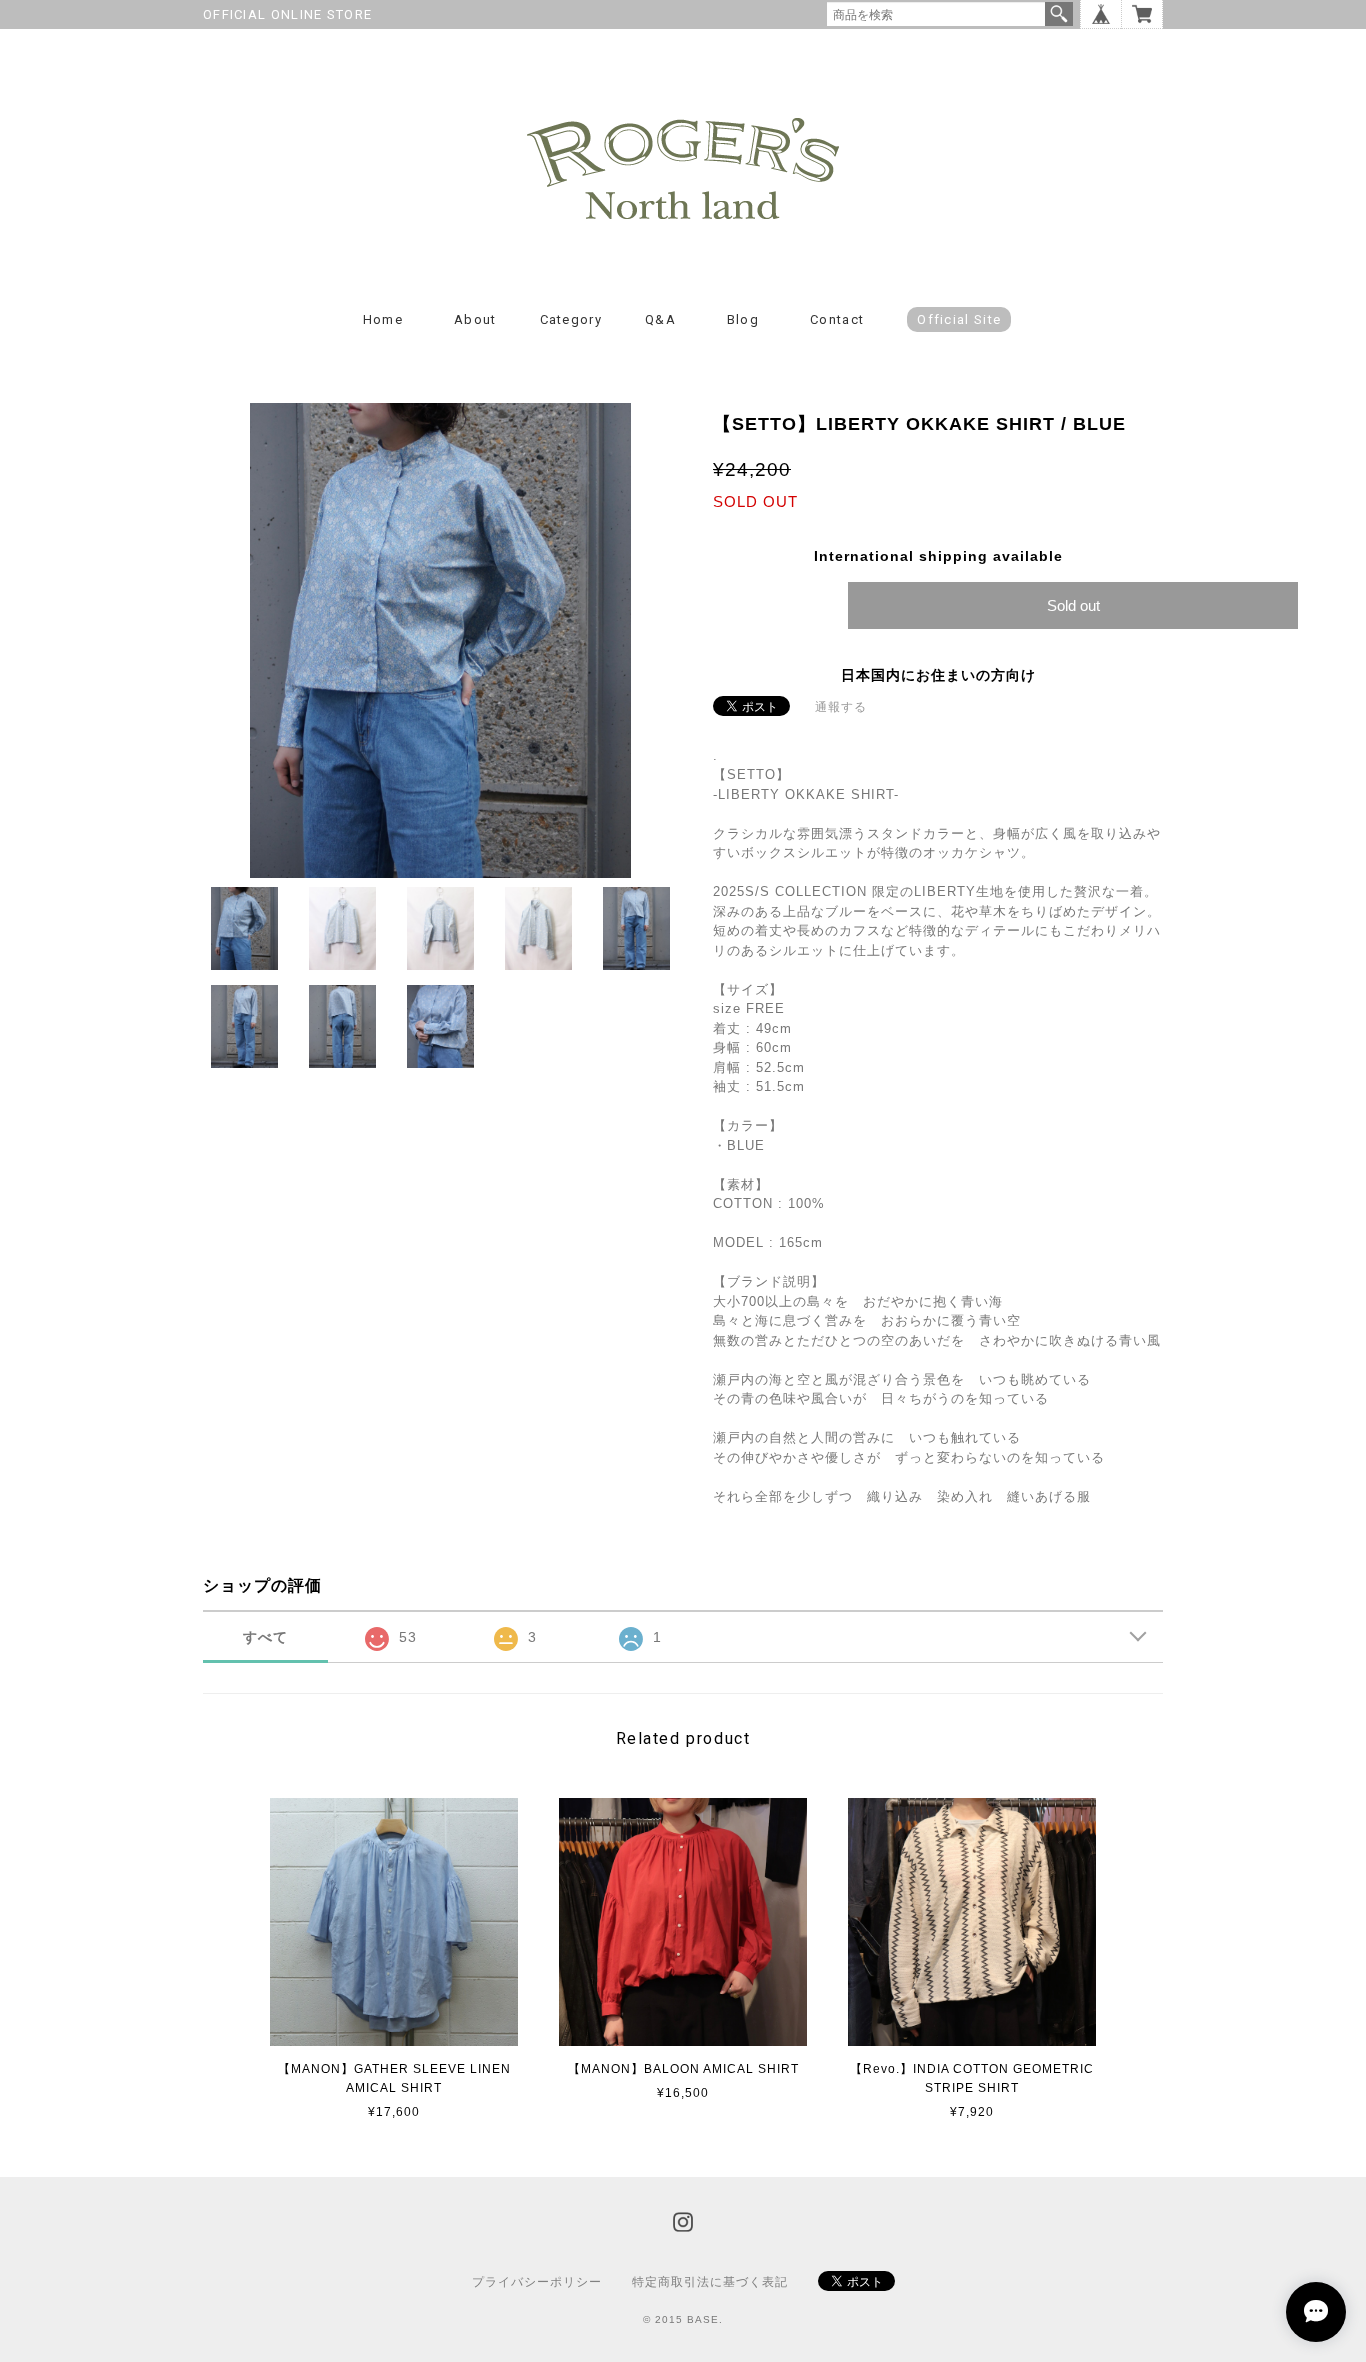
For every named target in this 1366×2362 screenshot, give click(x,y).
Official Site (959, 319)
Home (383, 319)
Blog (743, 319)
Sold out (1073, 605)
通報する (841, 707)
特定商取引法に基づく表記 (710, 2282)
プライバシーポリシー (537, 2282)
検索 (1059, 14)
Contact (837, 319)
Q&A (660, 319)
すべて (265, 1637)
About (475, 319)
